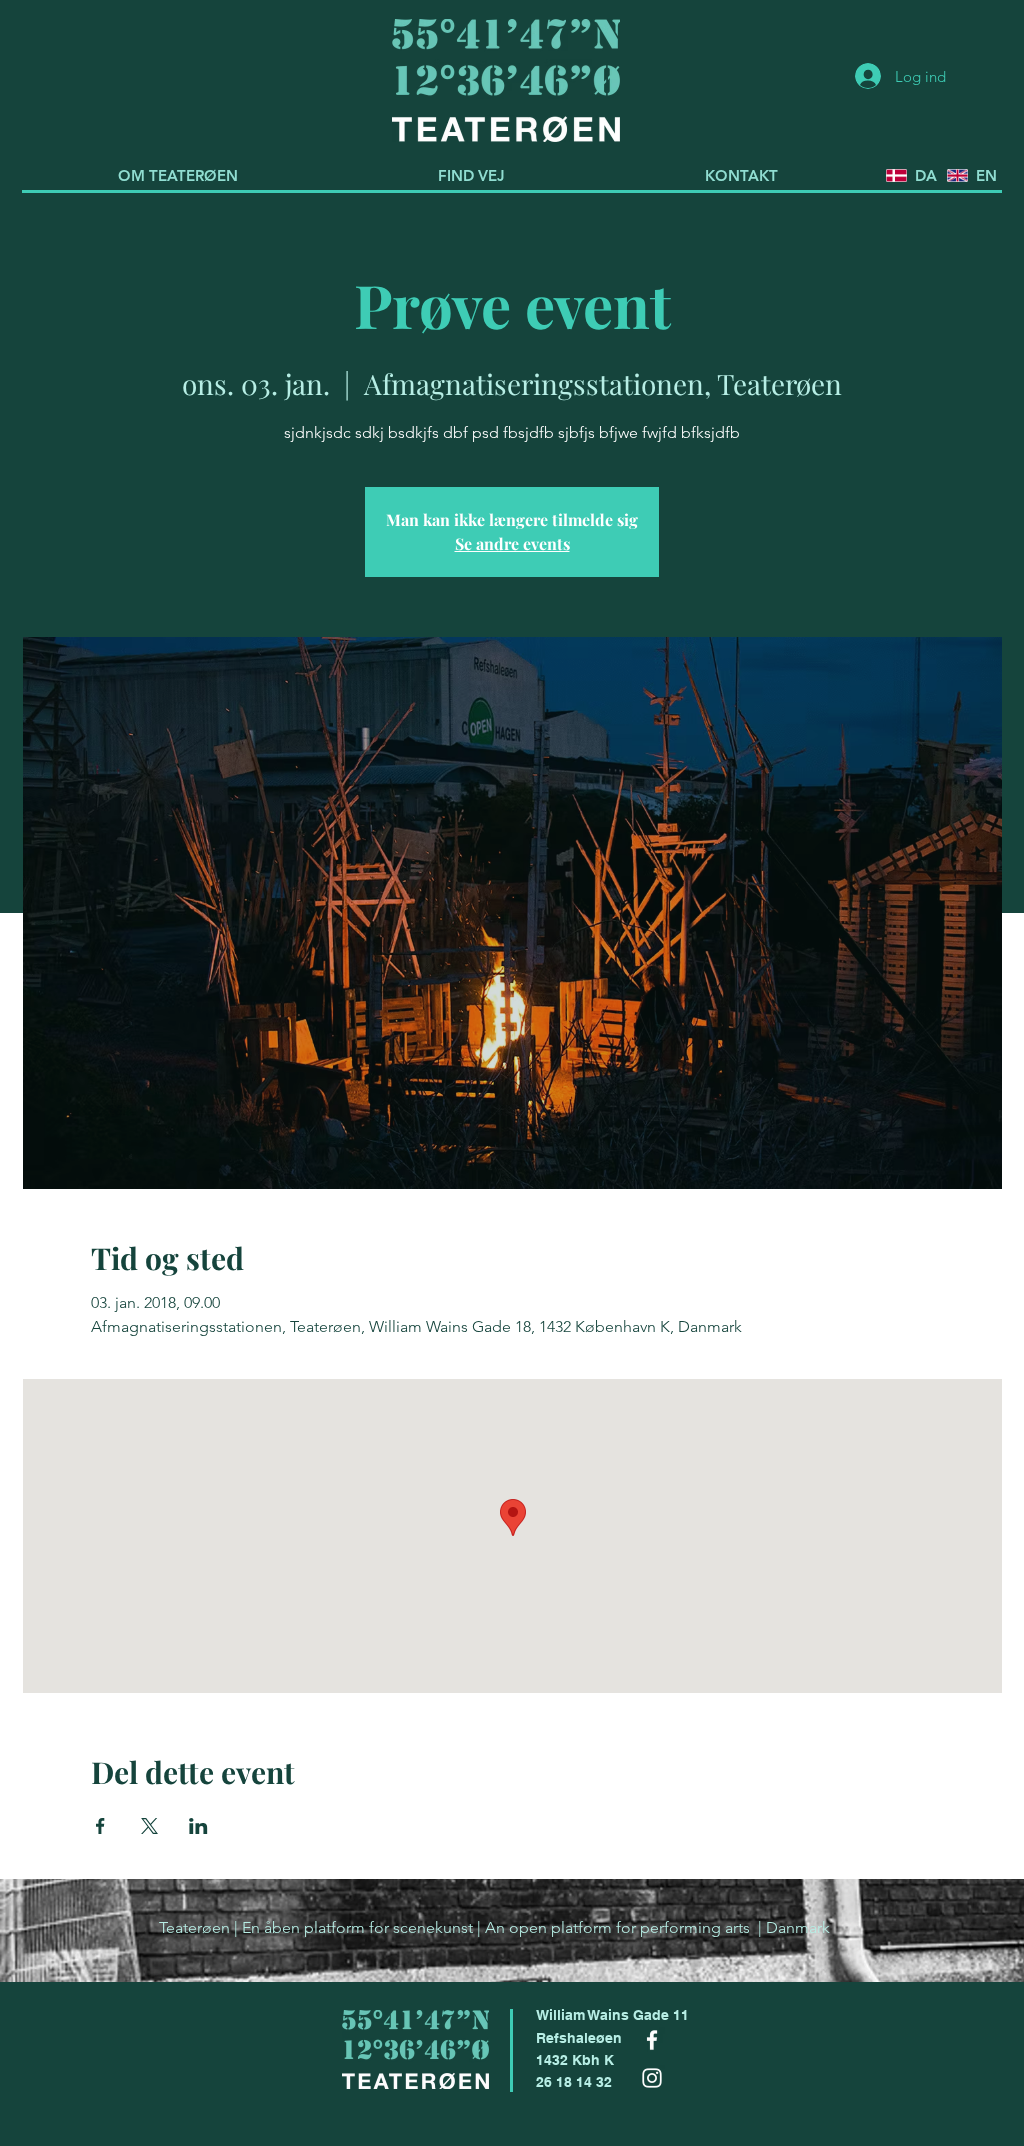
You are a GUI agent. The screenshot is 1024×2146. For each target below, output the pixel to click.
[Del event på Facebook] (100, 1826)
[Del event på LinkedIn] (198, 1826)
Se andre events (512, 543)
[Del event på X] (149, 1826)
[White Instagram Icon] (652, 2078)
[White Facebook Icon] (652, 2040)
